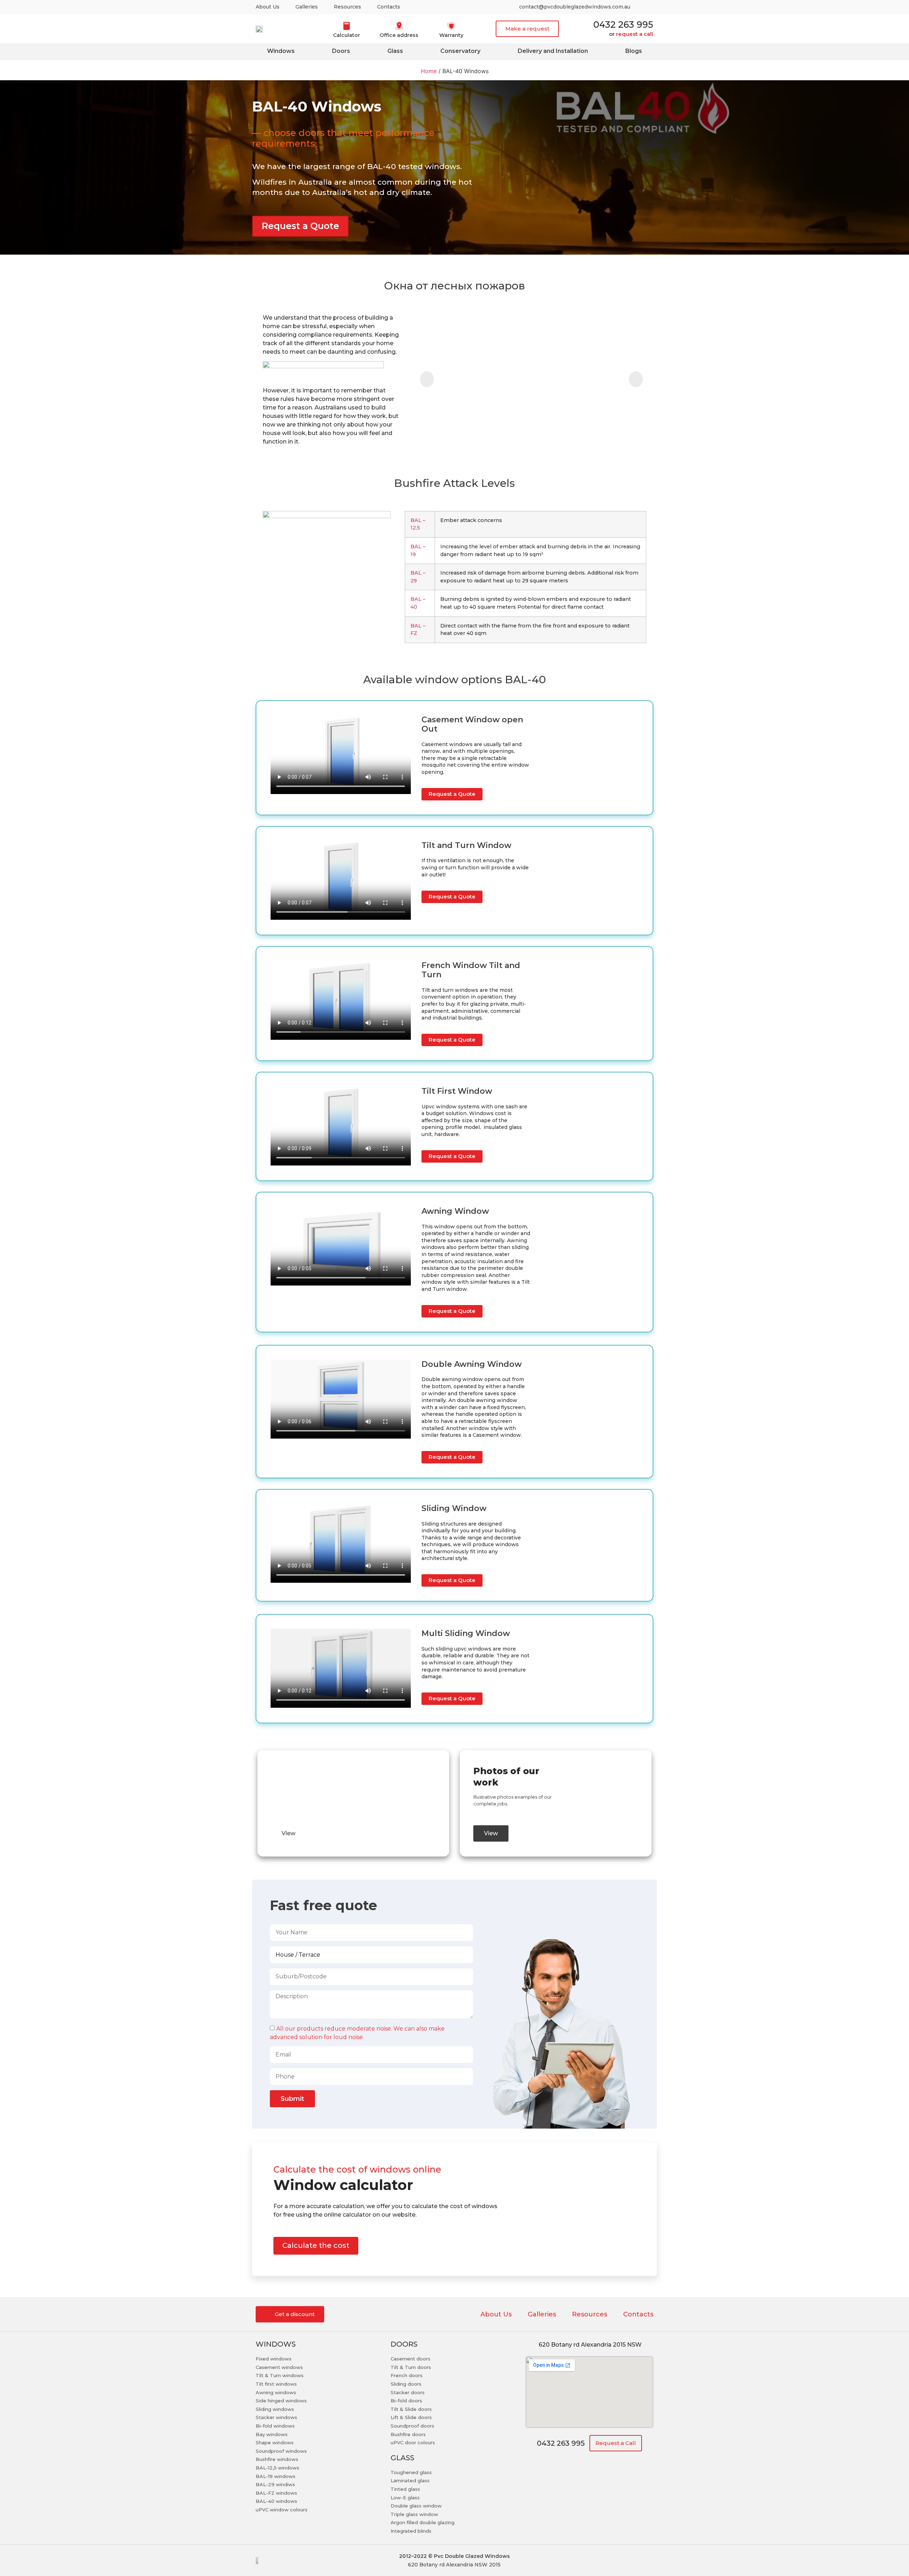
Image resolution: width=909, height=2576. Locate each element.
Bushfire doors (408, 2434)
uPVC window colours (282, 2510)
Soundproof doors (412, 2426)
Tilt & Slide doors (411, 2409)
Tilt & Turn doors (411, 2367)
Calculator (347, 35)
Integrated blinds (411, 2531)
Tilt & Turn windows (280, 2375)
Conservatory (460, 51)
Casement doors (410, 2359)
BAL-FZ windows (276, 2493)
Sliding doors (406, 2384)
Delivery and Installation (553, 51)
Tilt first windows (276, 2384)
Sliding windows (275, 2409)
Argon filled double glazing (423, 2522)
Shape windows (275, 2442)
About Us (268, 7)
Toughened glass (411, 2472)
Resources (347, 7)
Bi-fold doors (406, 2401)
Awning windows (276, 2392)
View (289, 1833)
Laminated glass (410, 2480)
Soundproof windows (281, 2451)
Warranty (451, 35)
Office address (399, 35)
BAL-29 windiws (275, 2484)
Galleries (307, 7)
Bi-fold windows (275, 2426)
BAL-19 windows (276, 2476)
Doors (341, 51)
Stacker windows (276, 2417)
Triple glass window (414, 2514)
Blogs (634, 51)
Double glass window (416, 2506)
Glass (395, 51)
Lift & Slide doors (411, 2417)
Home (429, 71)
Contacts (389, 7)
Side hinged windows (281, 2401)
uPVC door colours (413, 2442)
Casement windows (279, 2367)
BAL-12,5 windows (277, 2468)
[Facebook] (629, 2560)
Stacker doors (408, 2392)
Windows (281, 51)
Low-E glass (405, 2498)
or (631, 34)
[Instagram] (610, 2560)
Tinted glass (405, 2489)
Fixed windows (274, 2359)
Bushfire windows (277, 2459)
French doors (407, 2375)
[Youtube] (645, 7)
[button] (527, 29)
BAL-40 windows (276, 2501)
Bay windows (272, 2434)
